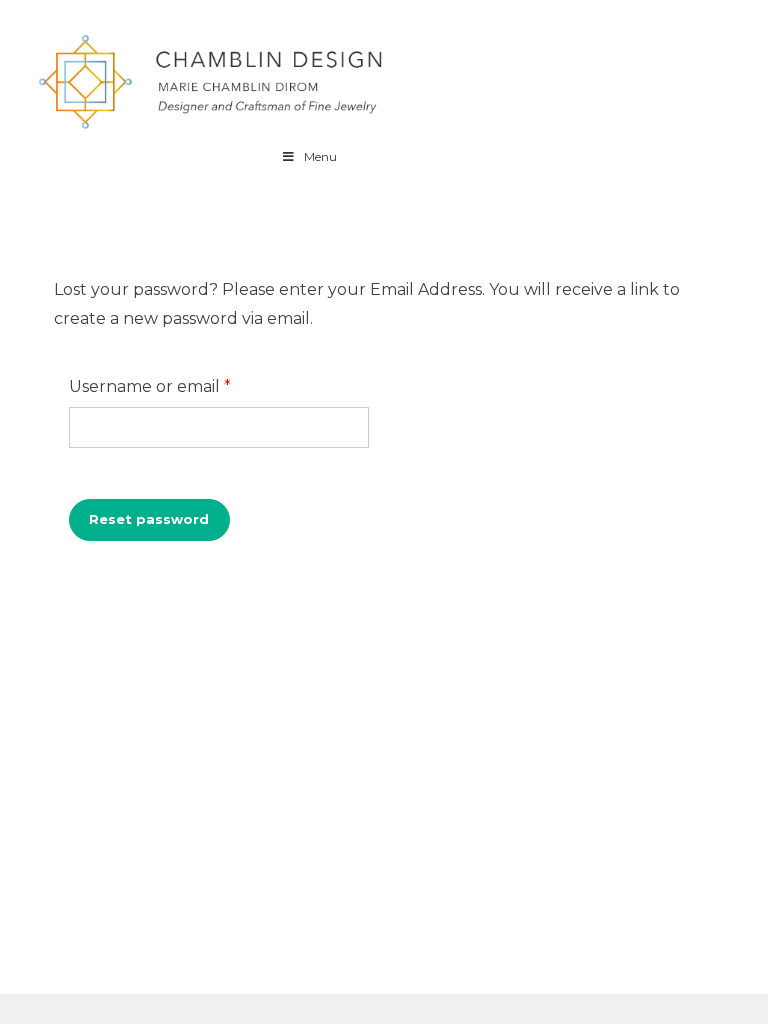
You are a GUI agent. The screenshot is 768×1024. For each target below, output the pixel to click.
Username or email (187, 386)
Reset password (149, 519)
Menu (320, 156)
